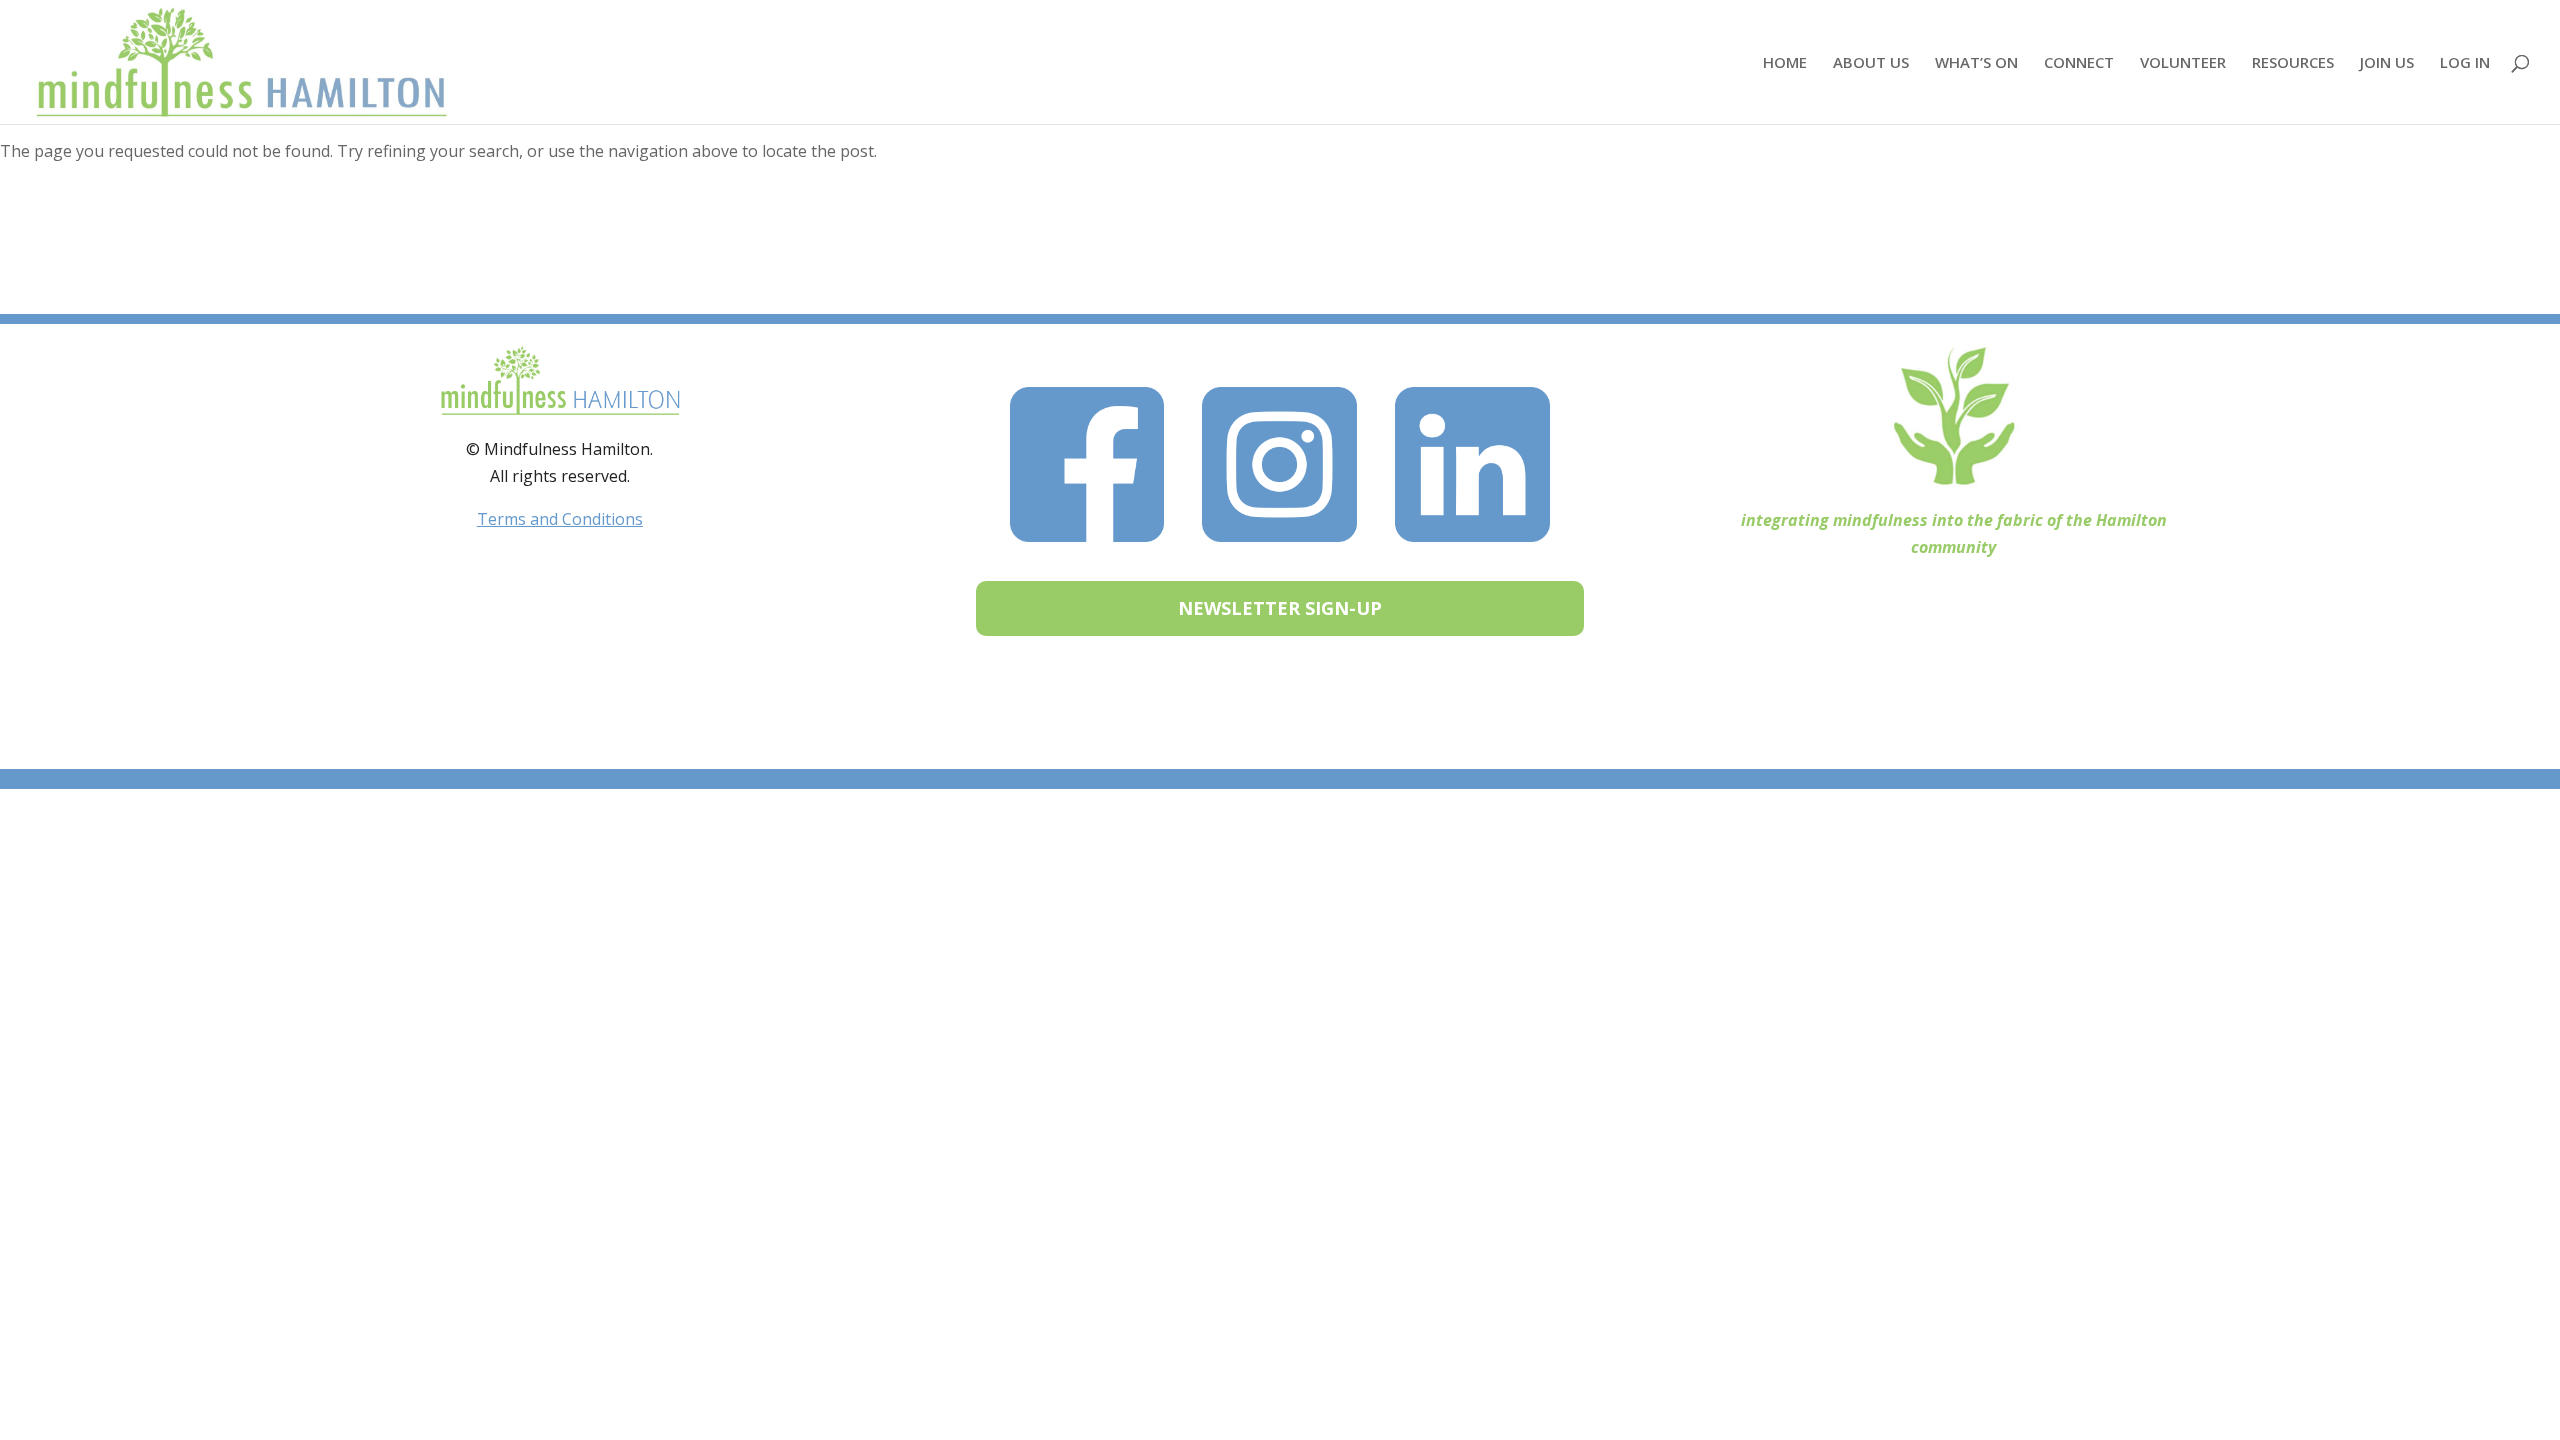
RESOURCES (2293, 63)
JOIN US (2387, 63)
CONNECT (2079, 63)
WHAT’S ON (1976, 63)
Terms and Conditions (560, 519)
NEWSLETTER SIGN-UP (1280, 608)
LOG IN (2465, 63)
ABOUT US (1871, 63)
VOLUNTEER (2183, 63)
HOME (1785, 63)
